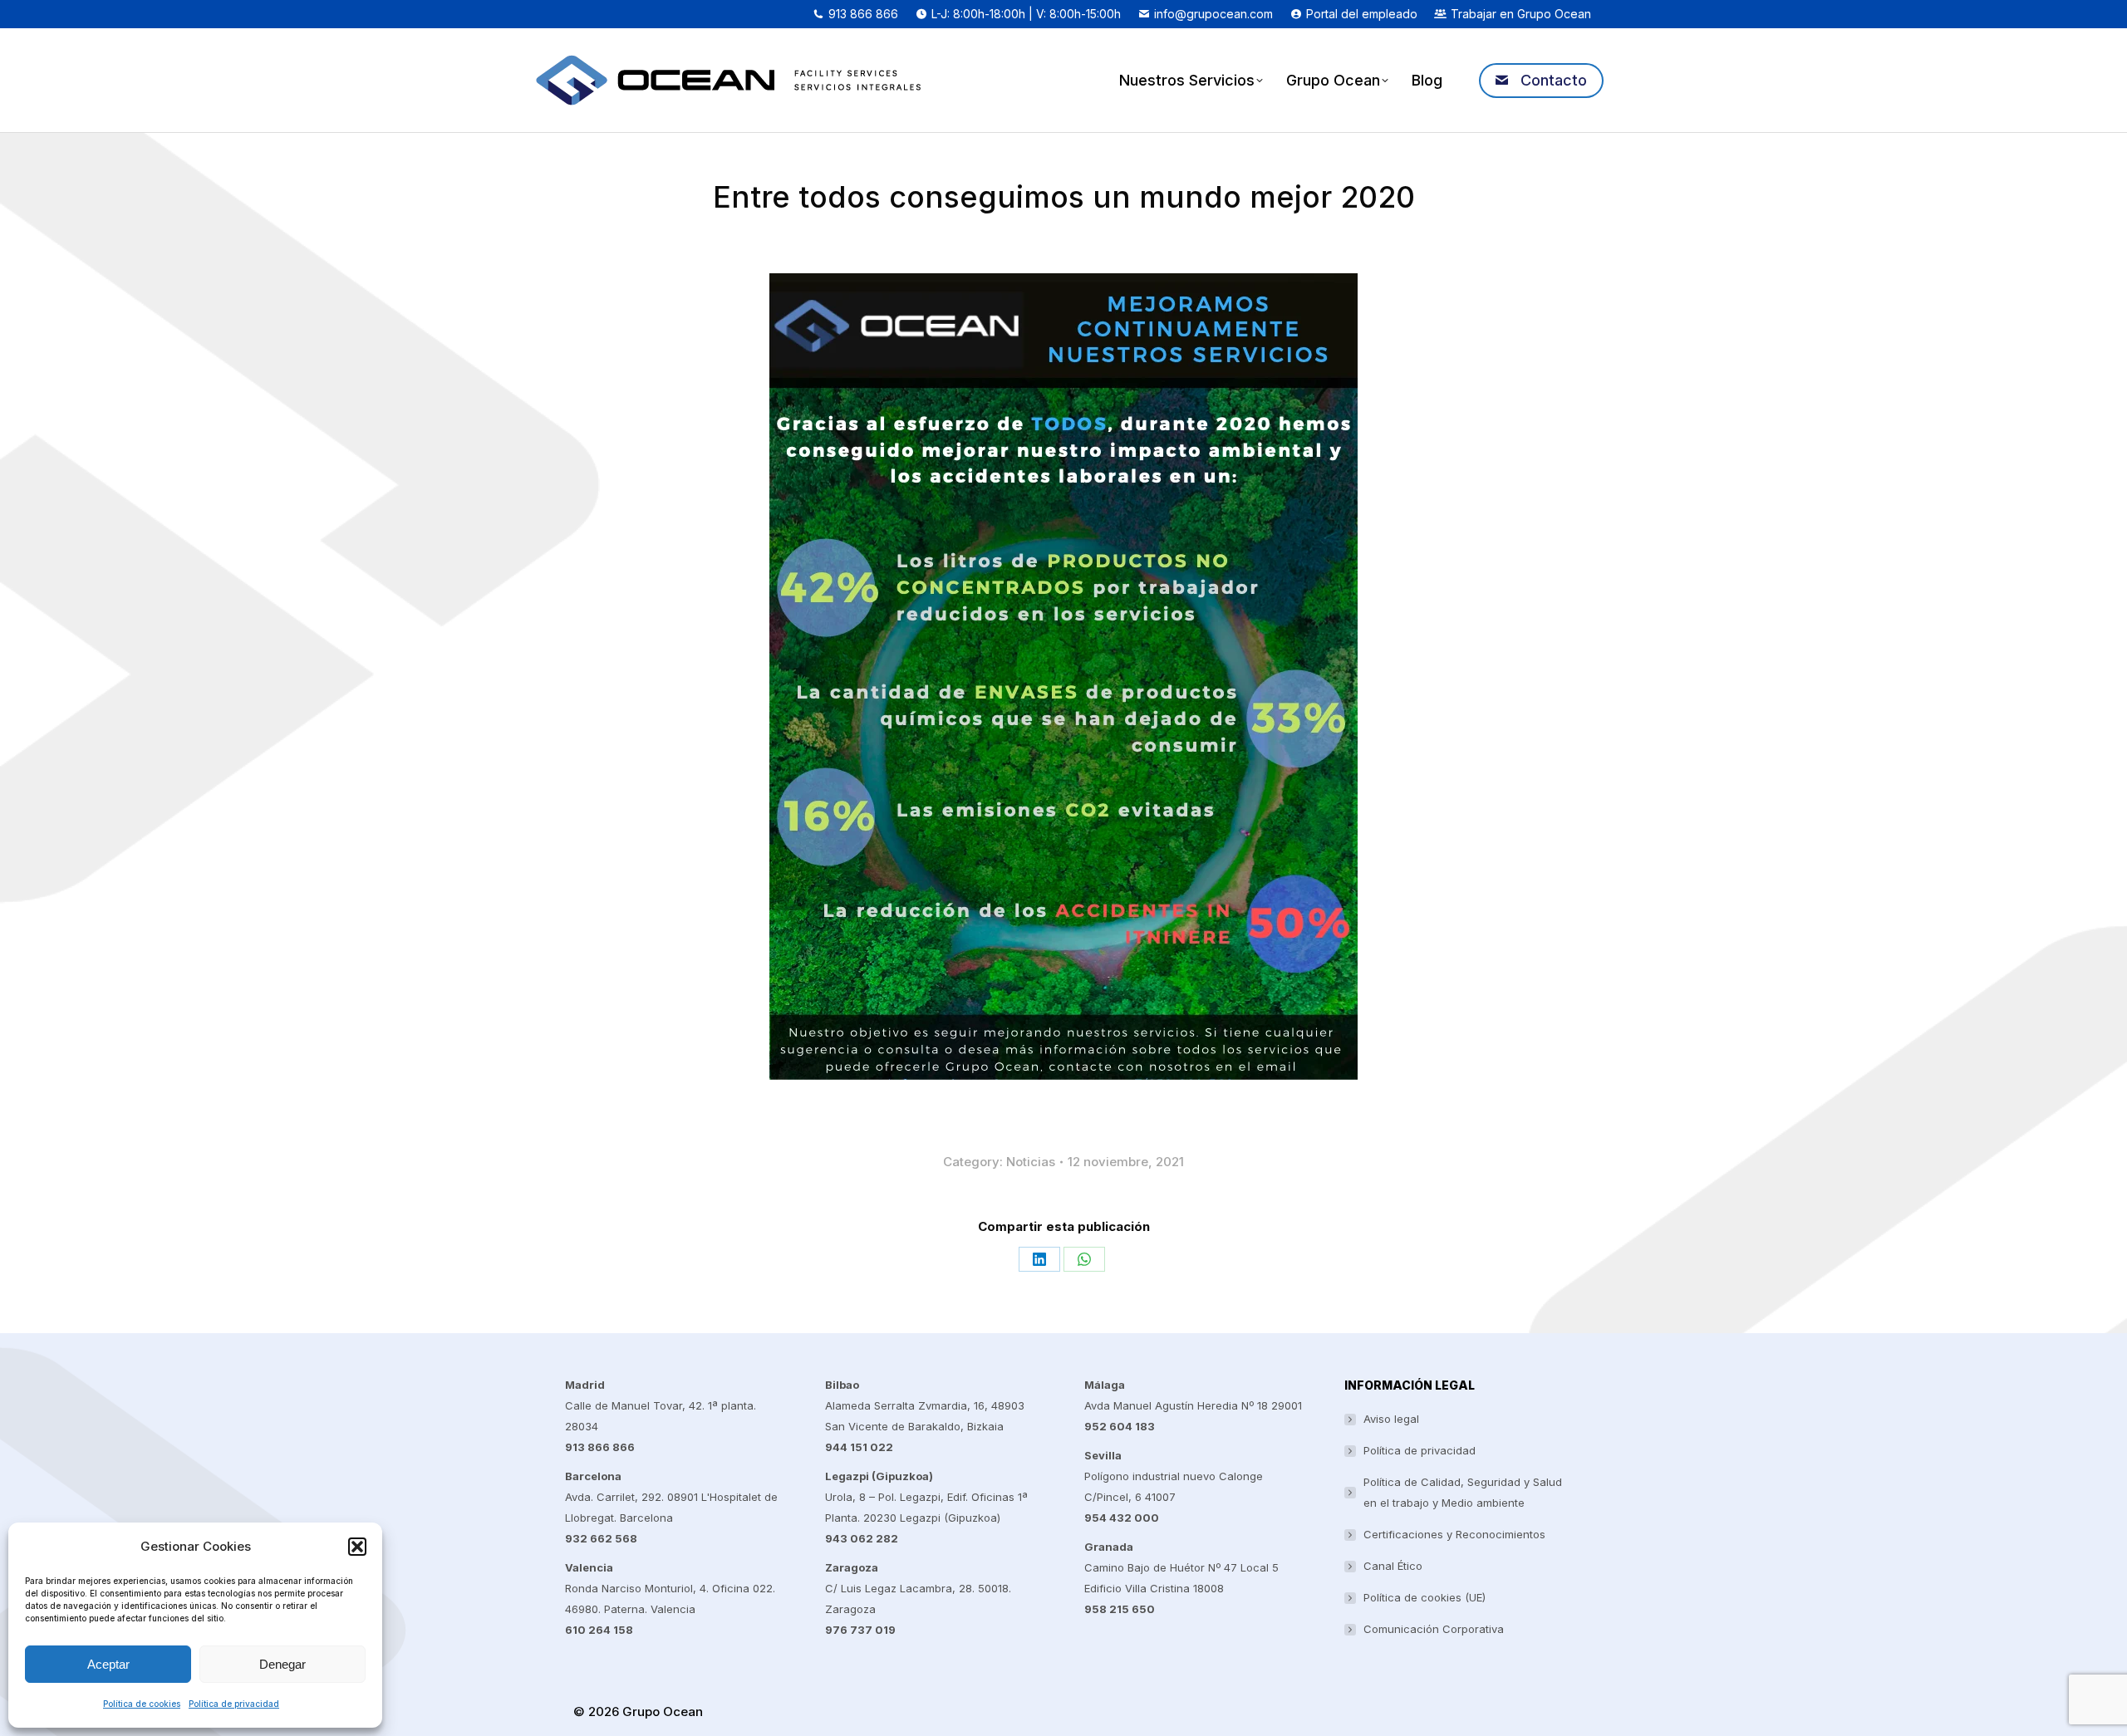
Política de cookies (142, 1704)
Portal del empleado (1362, 14)
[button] (357, 1547)
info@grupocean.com (1213, 14)
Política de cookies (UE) (1425, 1597)
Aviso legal (1391, 1419)
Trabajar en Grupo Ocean (1521, 14)
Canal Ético (1393, 1566)
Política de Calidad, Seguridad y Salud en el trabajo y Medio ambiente (1463, 1492)
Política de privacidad (234, 1704)
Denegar (282, 1664)
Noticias (1031, 1162)
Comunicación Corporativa (1434, 1629)
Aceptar (108, 1664)
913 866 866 (863, 14)
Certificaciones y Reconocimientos (1454, 1534)
